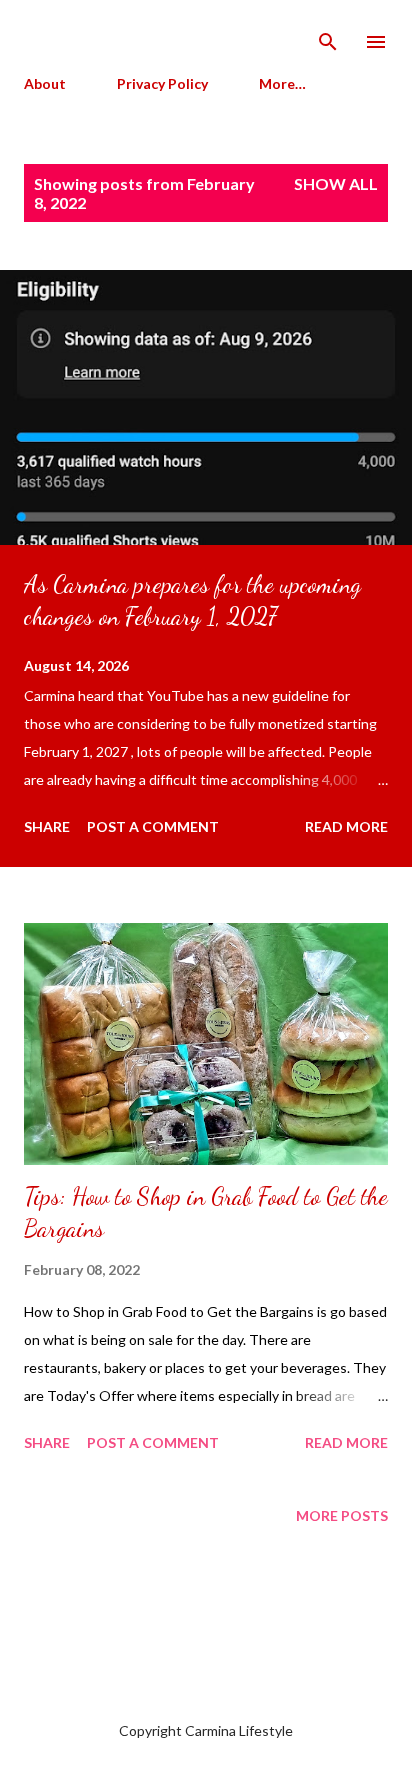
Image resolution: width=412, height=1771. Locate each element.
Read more (346, 826)
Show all (336, 183)
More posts (342, 1515)
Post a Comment (153, 826)
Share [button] (47, 826)
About (45, 83)
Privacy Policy (162, 83)
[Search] (328, 36)
